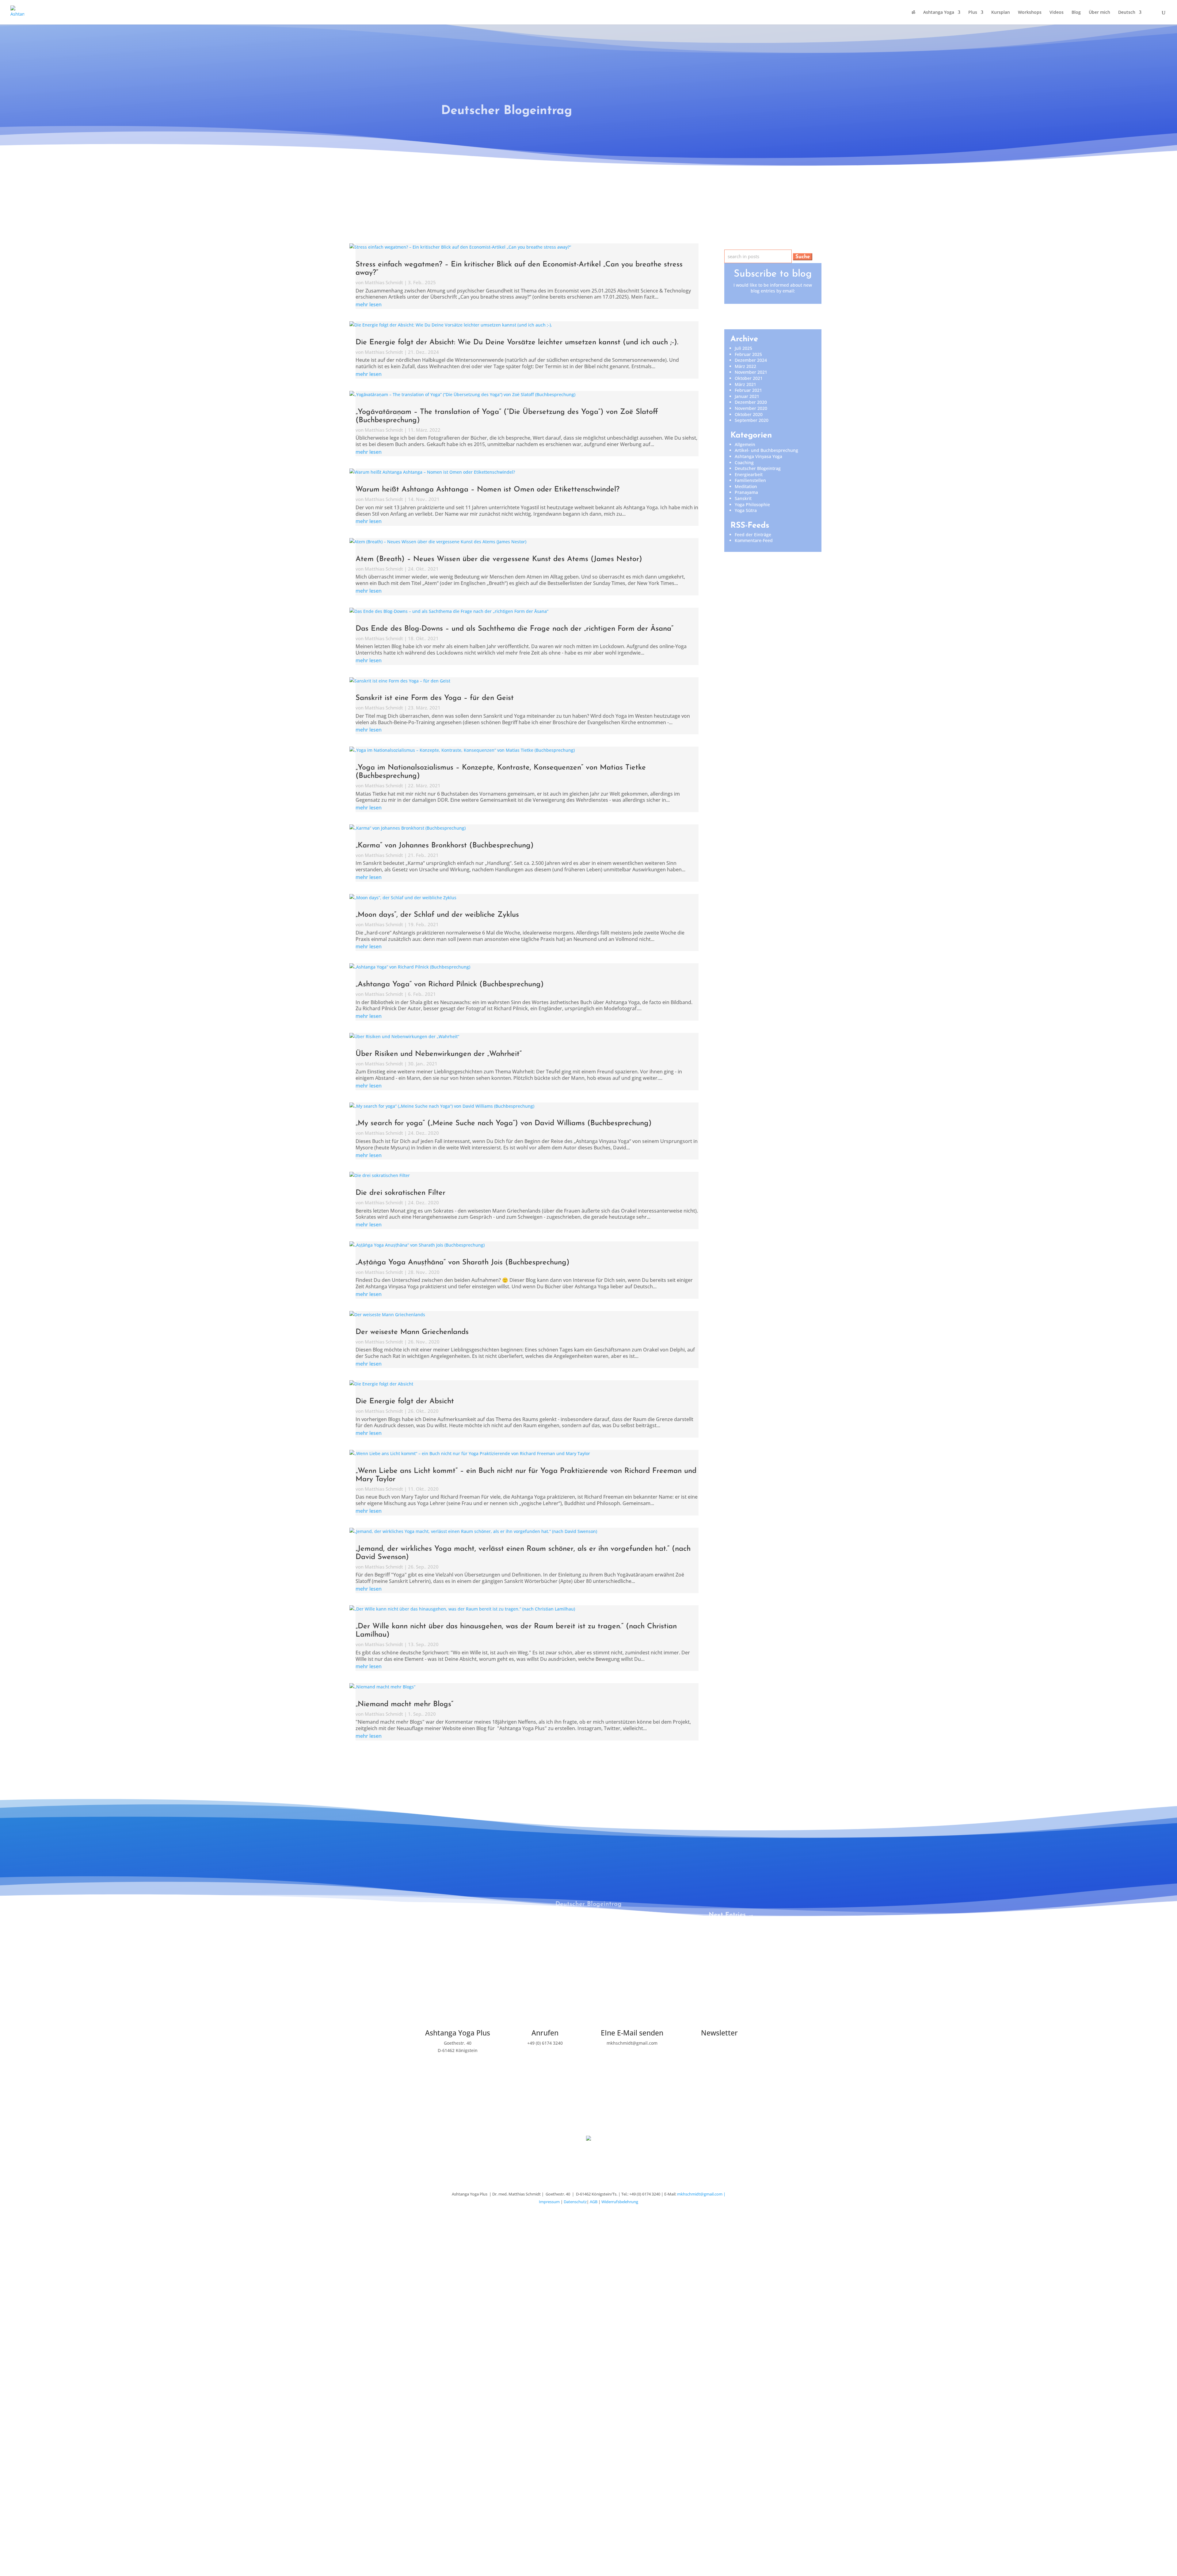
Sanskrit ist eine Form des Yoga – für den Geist (435, 698)
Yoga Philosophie (752, 504)
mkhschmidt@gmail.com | (701, 2194)
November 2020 (751, 408)
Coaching (744, 462)
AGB (594, 2202)
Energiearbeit (749, 474)
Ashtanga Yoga (939, 13)
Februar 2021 (748, 390)
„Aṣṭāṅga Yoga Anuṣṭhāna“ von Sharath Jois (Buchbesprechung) (463, 1263)
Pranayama (746, 492)
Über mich (1099, 13)
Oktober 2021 (749, 378)
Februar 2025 (748, 354)
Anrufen (545, 2033)
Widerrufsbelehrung (620, 2202)
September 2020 (752, 420)
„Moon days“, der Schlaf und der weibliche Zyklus (437, 915)
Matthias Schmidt (384, 282)
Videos (1057, 13)
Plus (973, 13)
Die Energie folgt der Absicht (405, 1401)
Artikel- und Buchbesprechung (766, 450)
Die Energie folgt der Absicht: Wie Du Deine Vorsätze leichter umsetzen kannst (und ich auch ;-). (517, 342)
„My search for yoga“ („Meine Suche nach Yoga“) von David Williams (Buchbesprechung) (504, 1123)
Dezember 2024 (751, 360)
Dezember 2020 (751, 402)
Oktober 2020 (749, 414)
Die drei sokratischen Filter (400, 1193)
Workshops (1030, 13)
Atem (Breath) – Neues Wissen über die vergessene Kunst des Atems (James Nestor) (499, 559)
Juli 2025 (743, 348)
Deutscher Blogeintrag (758, 468)
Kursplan (1001, 13)
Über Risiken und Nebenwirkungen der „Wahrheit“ (439, 1054)
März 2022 (745, 366)
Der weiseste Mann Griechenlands (412, 1332)
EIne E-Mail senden (632, 2033)
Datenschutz (575, 2202)
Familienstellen (750, 480)
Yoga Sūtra (746, 510)
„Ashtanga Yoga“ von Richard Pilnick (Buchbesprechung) (450, 984)
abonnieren (719, 2056)
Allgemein (745, 444)
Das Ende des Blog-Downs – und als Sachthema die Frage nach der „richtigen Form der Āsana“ (514, 629)
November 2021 (751, 372)
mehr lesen (369, 304)
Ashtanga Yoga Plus (458, 2033)
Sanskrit (743, 498)
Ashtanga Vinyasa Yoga (758, 456)
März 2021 (745, 384)
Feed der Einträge (753, 535)
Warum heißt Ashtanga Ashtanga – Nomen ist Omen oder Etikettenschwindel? (488, 490)
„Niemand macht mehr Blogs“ (404, 1704)
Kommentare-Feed (754, 540)
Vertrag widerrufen (588, 2119)
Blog (1076, 13)
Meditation (746, 486)
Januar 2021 (747, 396)
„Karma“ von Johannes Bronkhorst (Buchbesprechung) (445, 846)
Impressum (549, 2202)
